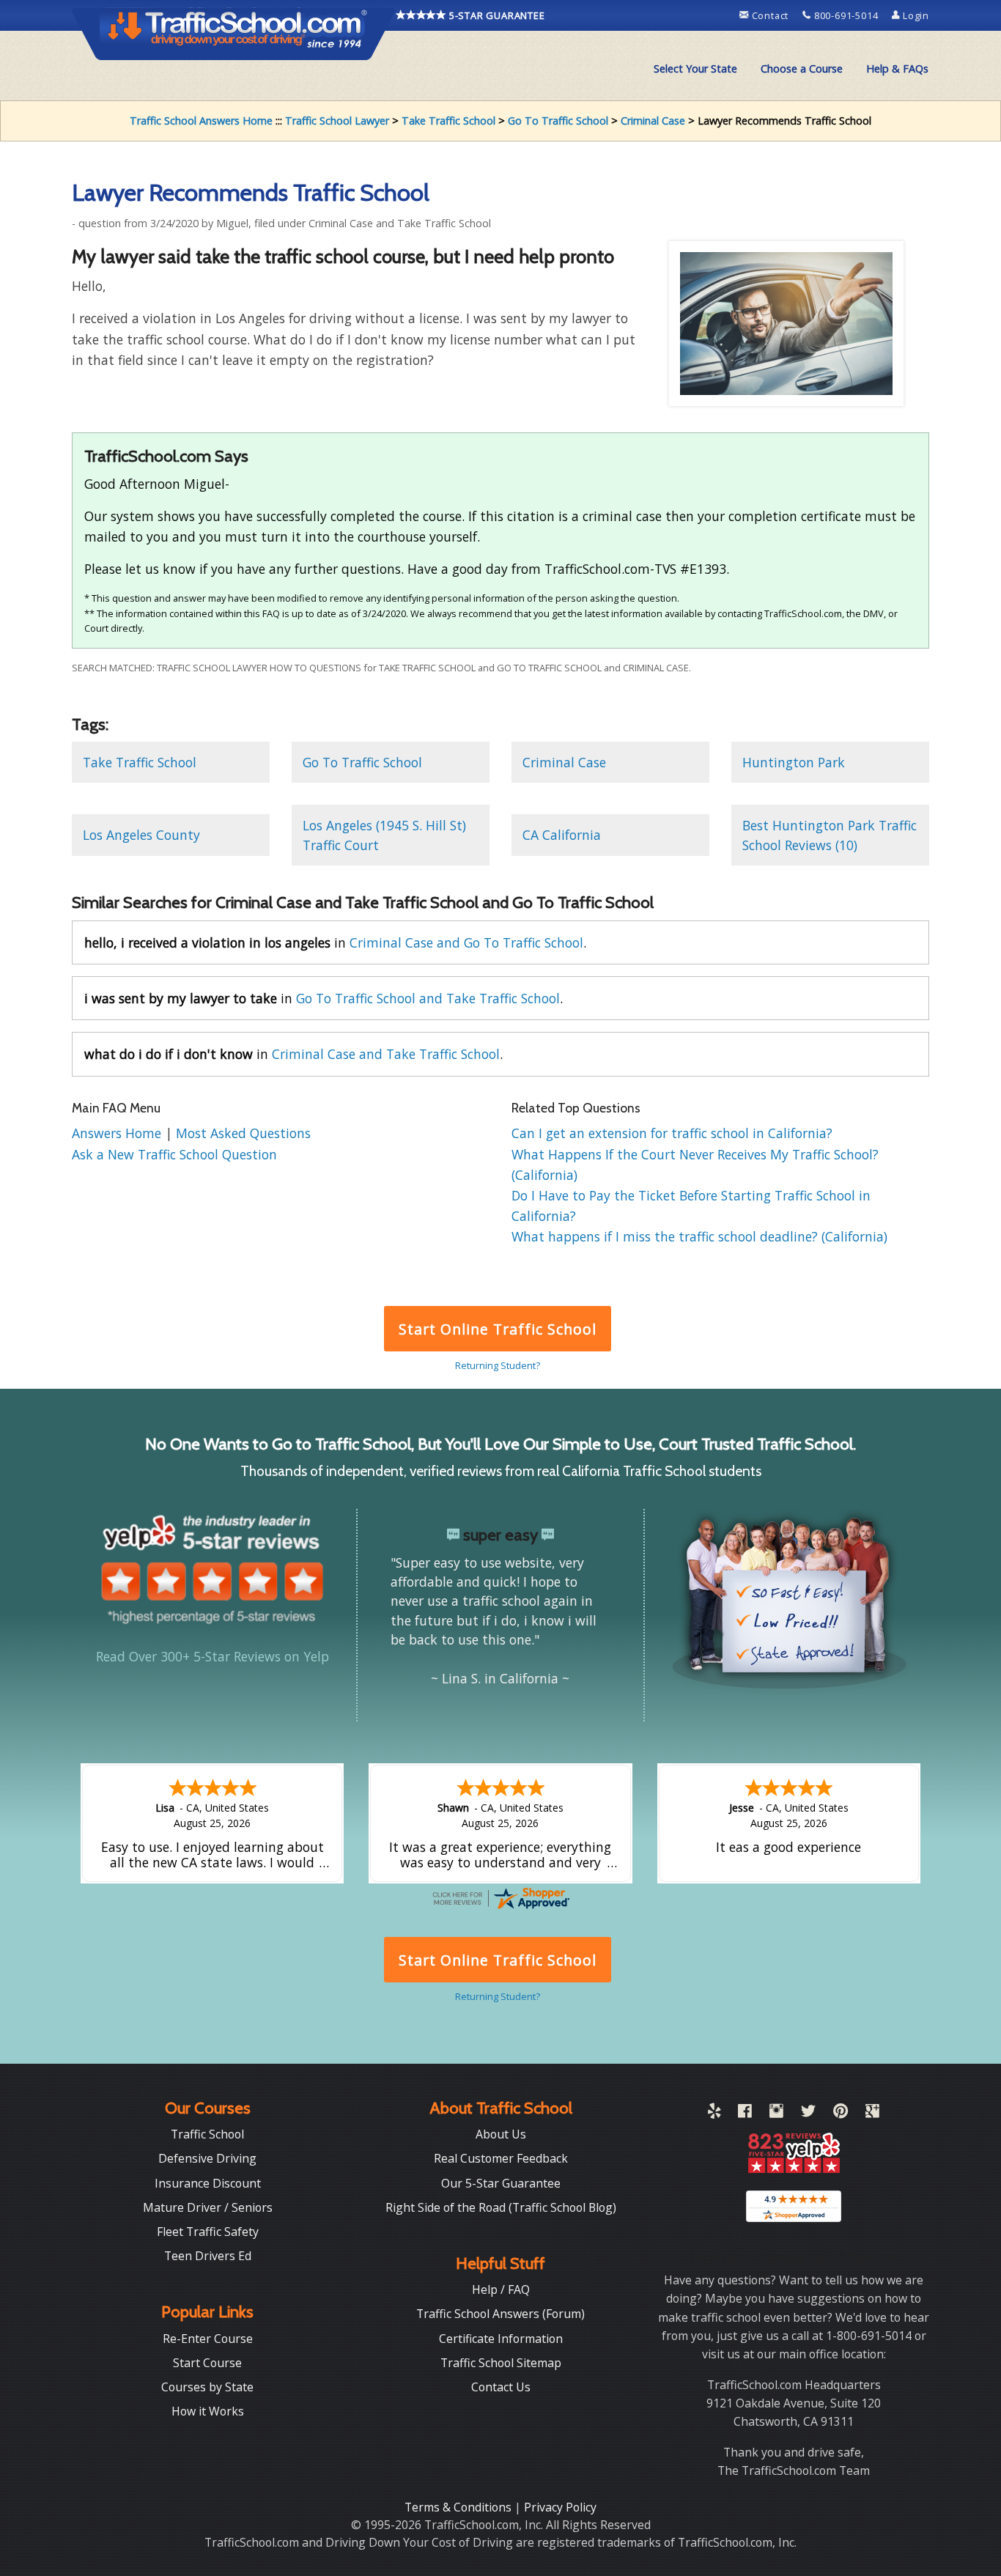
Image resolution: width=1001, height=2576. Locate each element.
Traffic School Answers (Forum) (500, 2314)
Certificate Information (501, 2339)
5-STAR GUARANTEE (496, 15)
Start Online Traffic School (497, 1329)
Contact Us (501, 2387)
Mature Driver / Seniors (208, 2207)
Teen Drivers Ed (208, 2256)
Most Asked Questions (243, 1133)
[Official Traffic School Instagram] (776, 2114)
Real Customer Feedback (501, 2158)
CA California (562, 835)
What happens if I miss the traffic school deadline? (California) (699, 1236)
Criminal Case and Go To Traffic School (466, 942)
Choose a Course (802, 69)
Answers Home (118, 1133)
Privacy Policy (560, 2507)
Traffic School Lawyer (337, 121)
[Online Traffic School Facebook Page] (745, 2114)
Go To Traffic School (558, 121)
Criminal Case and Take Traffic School (386, 1054)
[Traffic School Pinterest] (841, 2114)
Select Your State (695, 69)
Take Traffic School (448, 121)
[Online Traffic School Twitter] (808, 2114)
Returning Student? (498, 1365)
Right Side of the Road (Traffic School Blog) (501, 2207)
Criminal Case (653, 121)
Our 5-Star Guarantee (501, 2183)
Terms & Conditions (459, 2507)
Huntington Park (794, 762)
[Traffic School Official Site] (234, 33)
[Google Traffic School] (872, 2114)
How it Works (208, 2411)
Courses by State (207, 2387)
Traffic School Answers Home (201, 121)
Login (915, 15)
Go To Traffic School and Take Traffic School (428, 998)
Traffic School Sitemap (501, 2363)
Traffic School (207, 2134)
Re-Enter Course (208, 2339)
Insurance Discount (208, 2183)
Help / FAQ (501, 2289)
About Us (501, 2134)
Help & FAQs (897, 69)
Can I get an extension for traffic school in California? (672, 1133)
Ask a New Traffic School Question (174, 1154)
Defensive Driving (207, 2158)
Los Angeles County (141, 835)
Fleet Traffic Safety (208, 2232)
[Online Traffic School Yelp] (714, 2114)
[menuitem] (695, 69)
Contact (770, 15)
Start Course (207, 2363)
